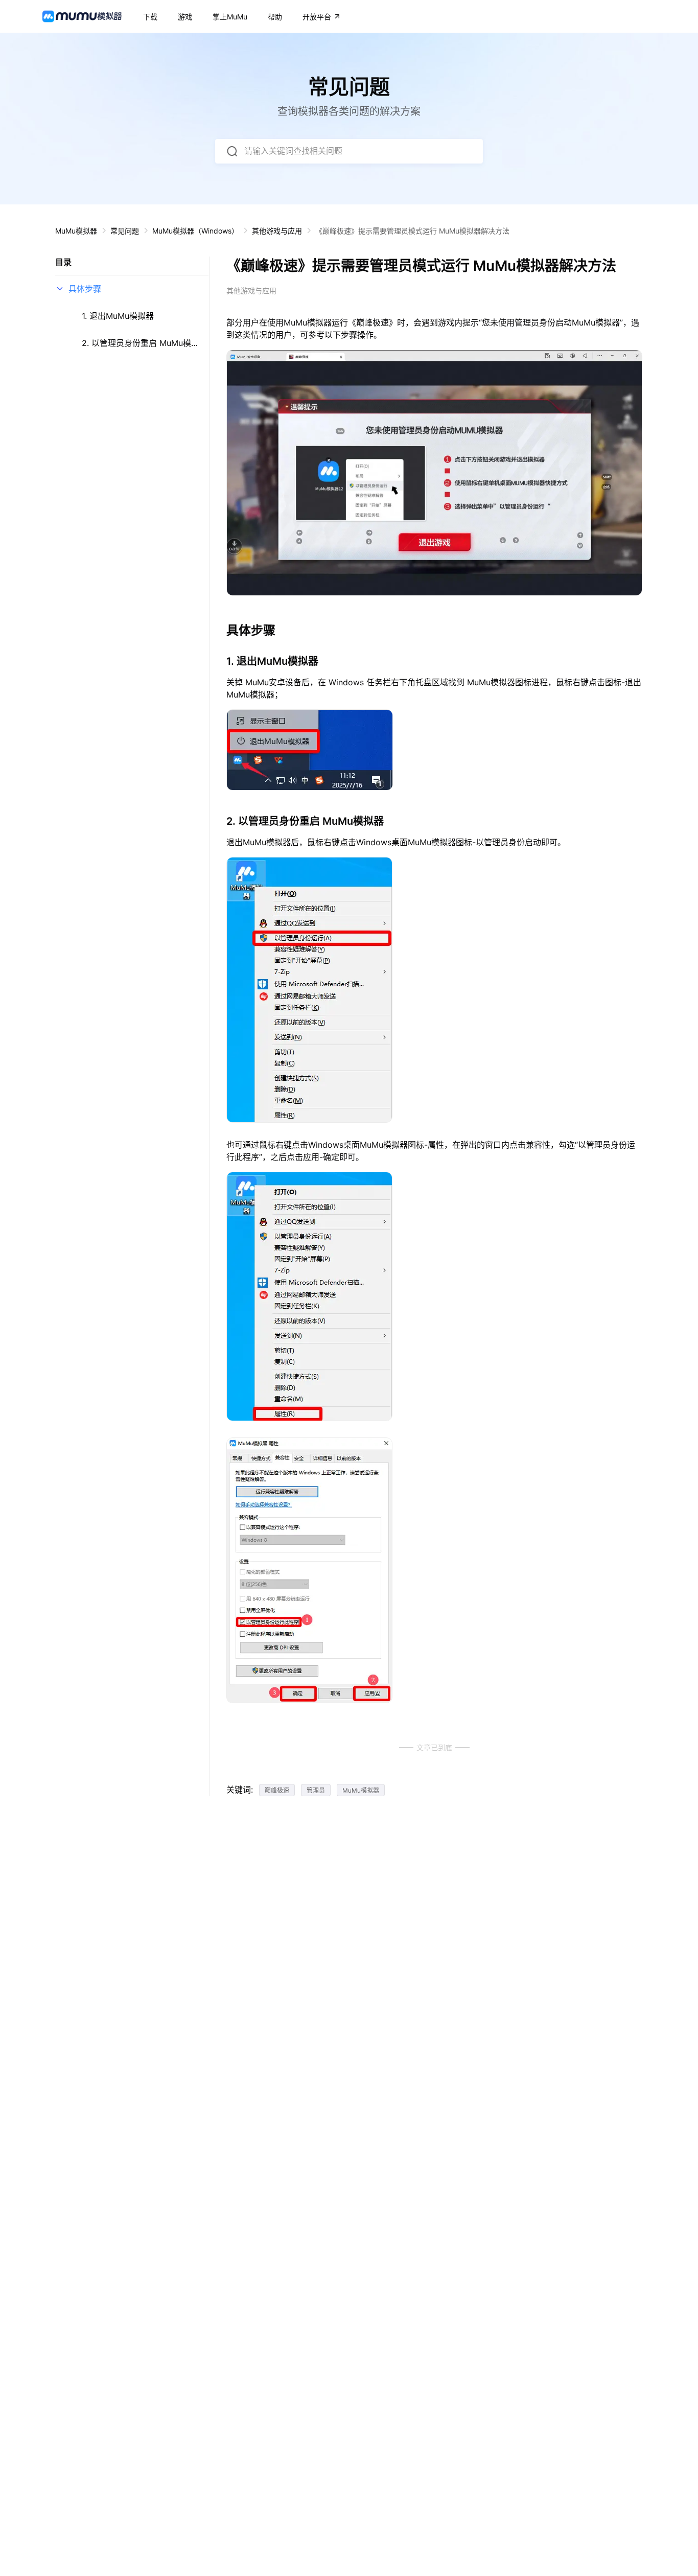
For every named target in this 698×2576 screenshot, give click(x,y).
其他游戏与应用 (277, 231)
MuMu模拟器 (76, 231)
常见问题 (125, 231)
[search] (232, 151)
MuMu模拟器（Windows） (195, 231)
